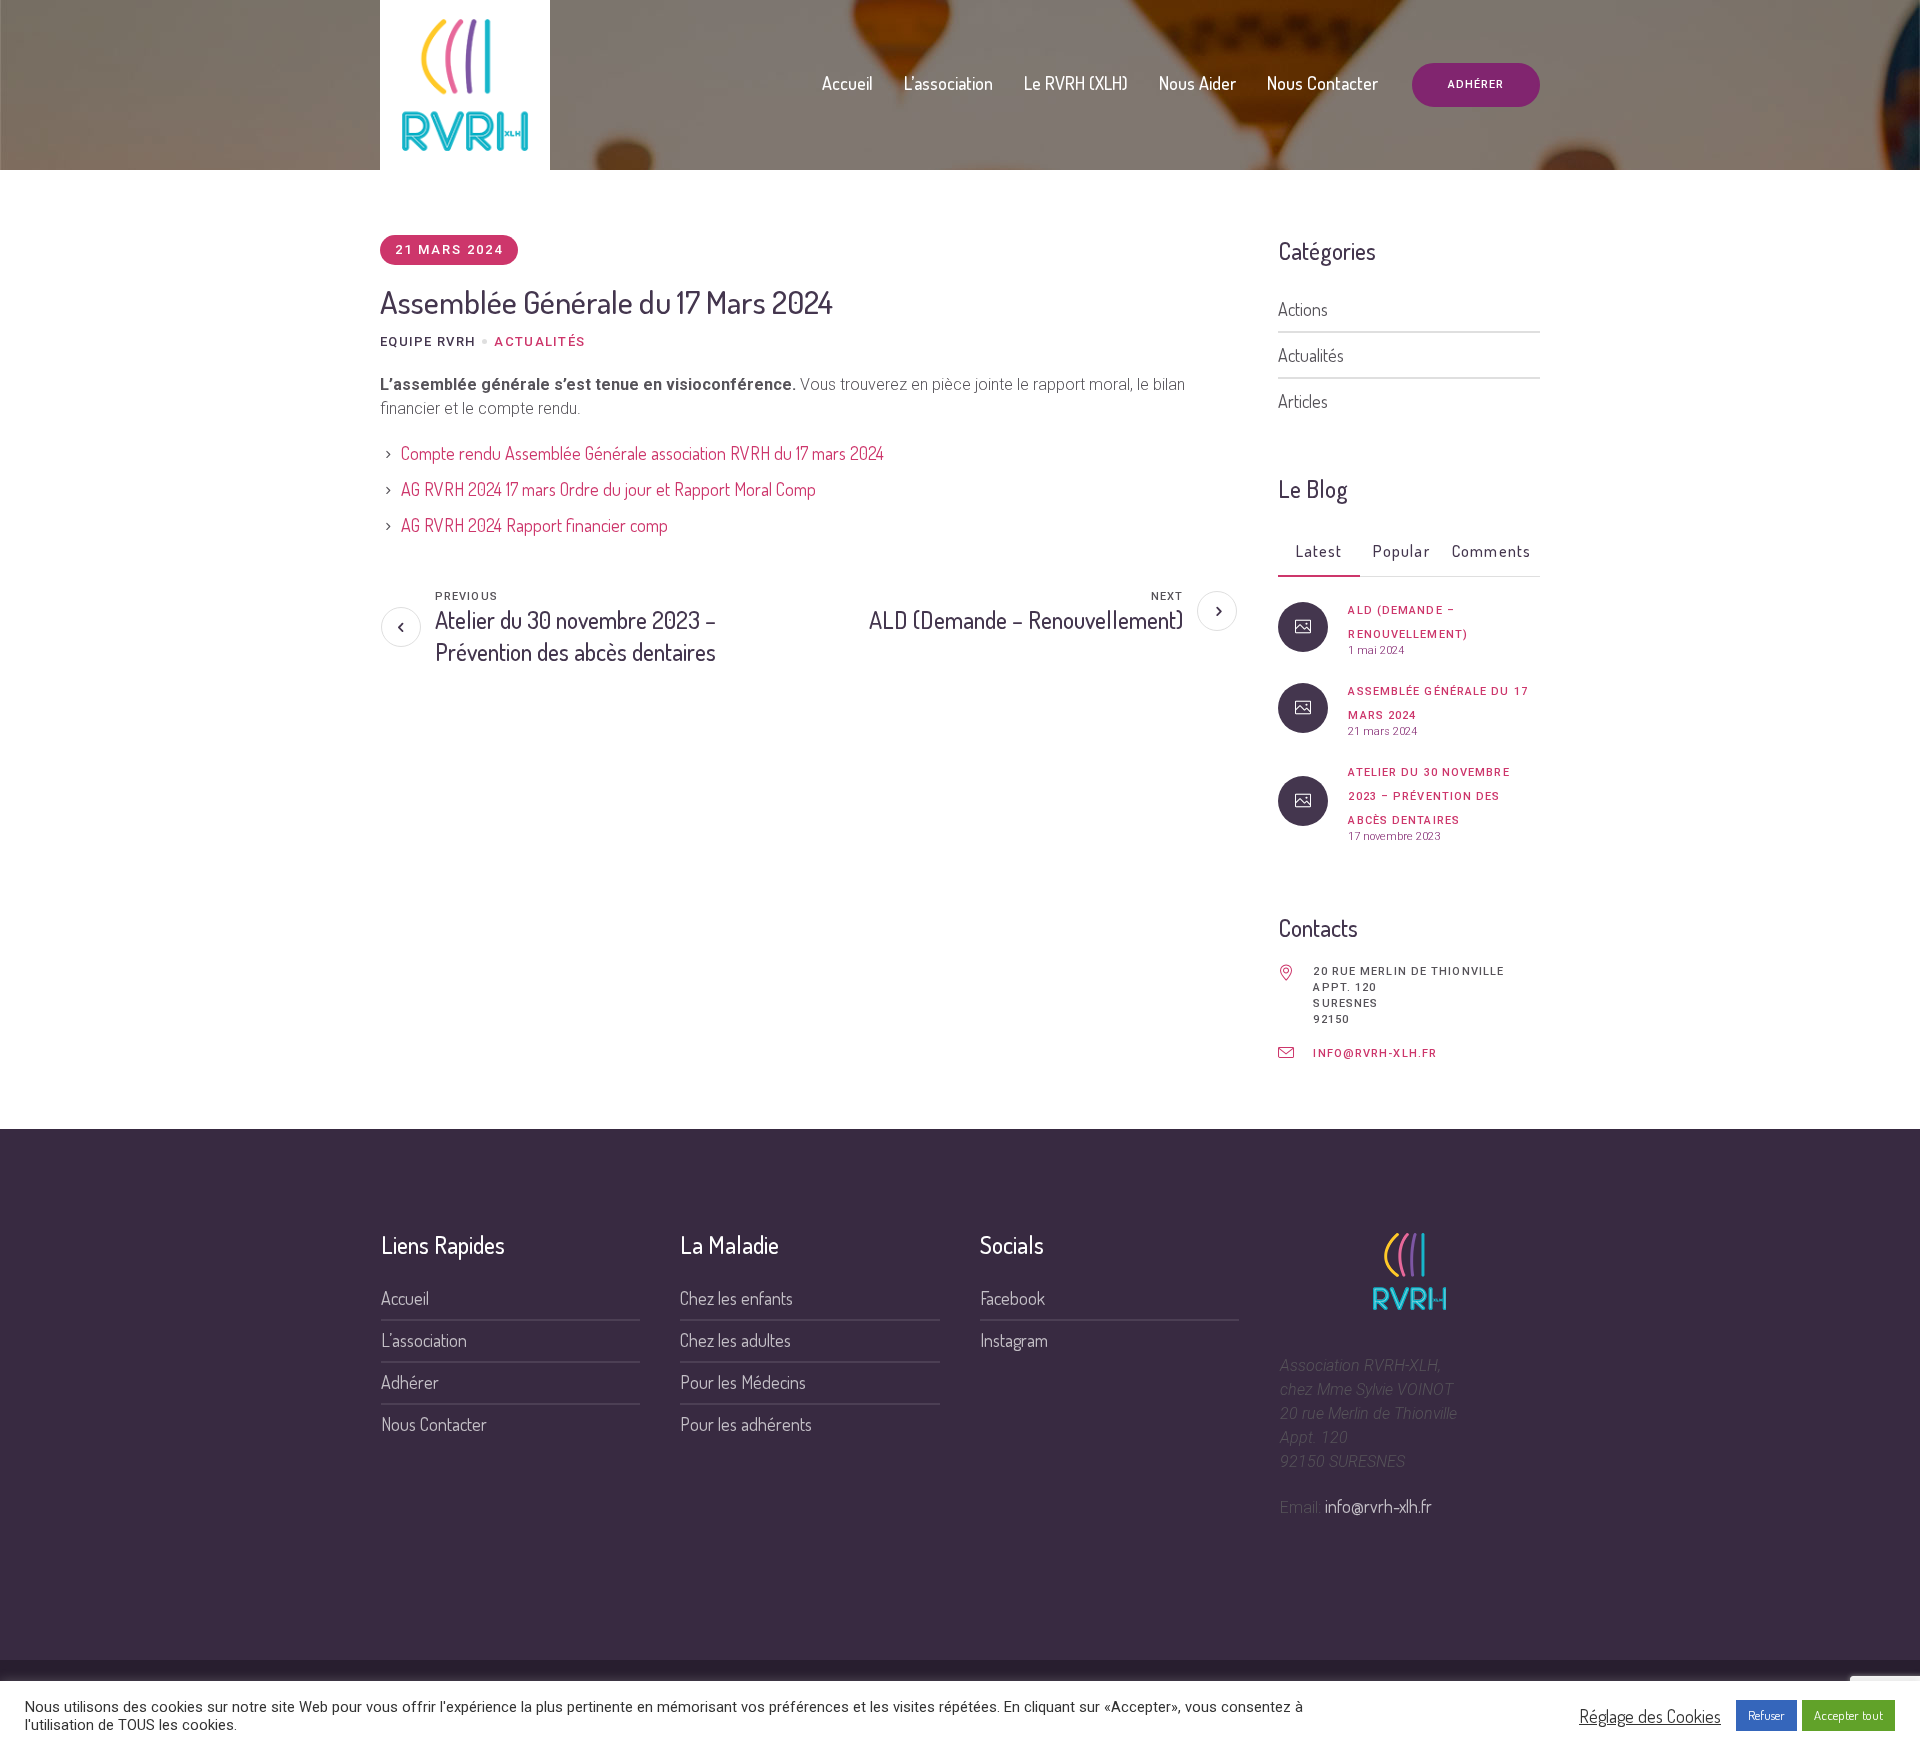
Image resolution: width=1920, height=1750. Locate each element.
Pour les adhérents (746, 1424)
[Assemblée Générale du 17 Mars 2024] (1303, 708)
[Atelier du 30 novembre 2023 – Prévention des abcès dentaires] (1303, 801)
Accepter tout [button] (1848, 1715)
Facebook (1012, 1298)
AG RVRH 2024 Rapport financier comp (534, 525)
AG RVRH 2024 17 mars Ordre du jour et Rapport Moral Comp (608, 489)
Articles (1303, 401)
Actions (1303, 309)
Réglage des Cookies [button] (1650, 1716)
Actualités (539, 341)
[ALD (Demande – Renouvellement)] (1303, 627)
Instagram (1014, 1340)
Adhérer (410, 1382)
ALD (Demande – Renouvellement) (1026, 619)
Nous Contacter (434, 1424)
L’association (424, 1340)
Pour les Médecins (743, 1382)
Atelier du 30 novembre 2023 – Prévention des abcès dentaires (575, 635)
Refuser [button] (1766, 1715)
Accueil (405, 1298)
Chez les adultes (735, 1340)
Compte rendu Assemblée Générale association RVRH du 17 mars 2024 (642, 453)
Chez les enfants (736, 1298)
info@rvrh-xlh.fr (1375, 1053)
